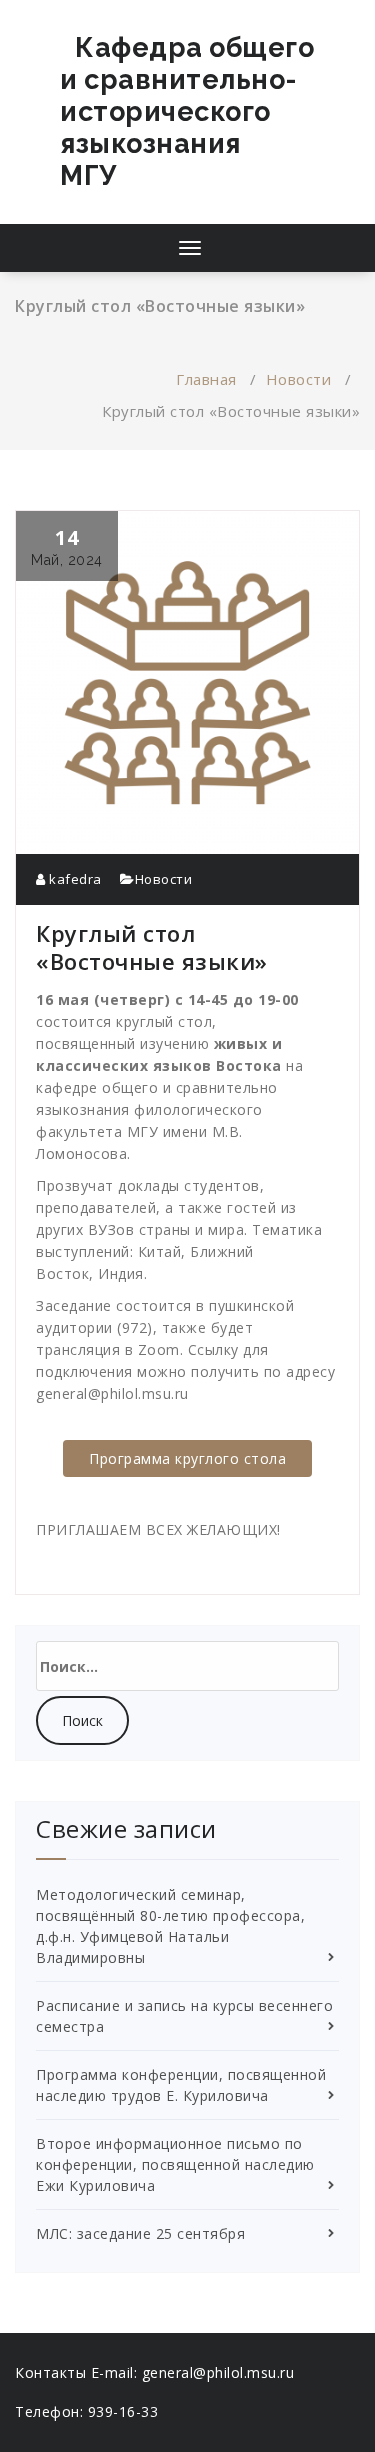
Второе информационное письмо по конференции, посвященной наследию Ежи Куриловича (175, 2164)
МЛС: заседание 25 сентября (140, 2233)
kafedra (74, 879)
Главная (206, 379)
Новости (299, 379)
